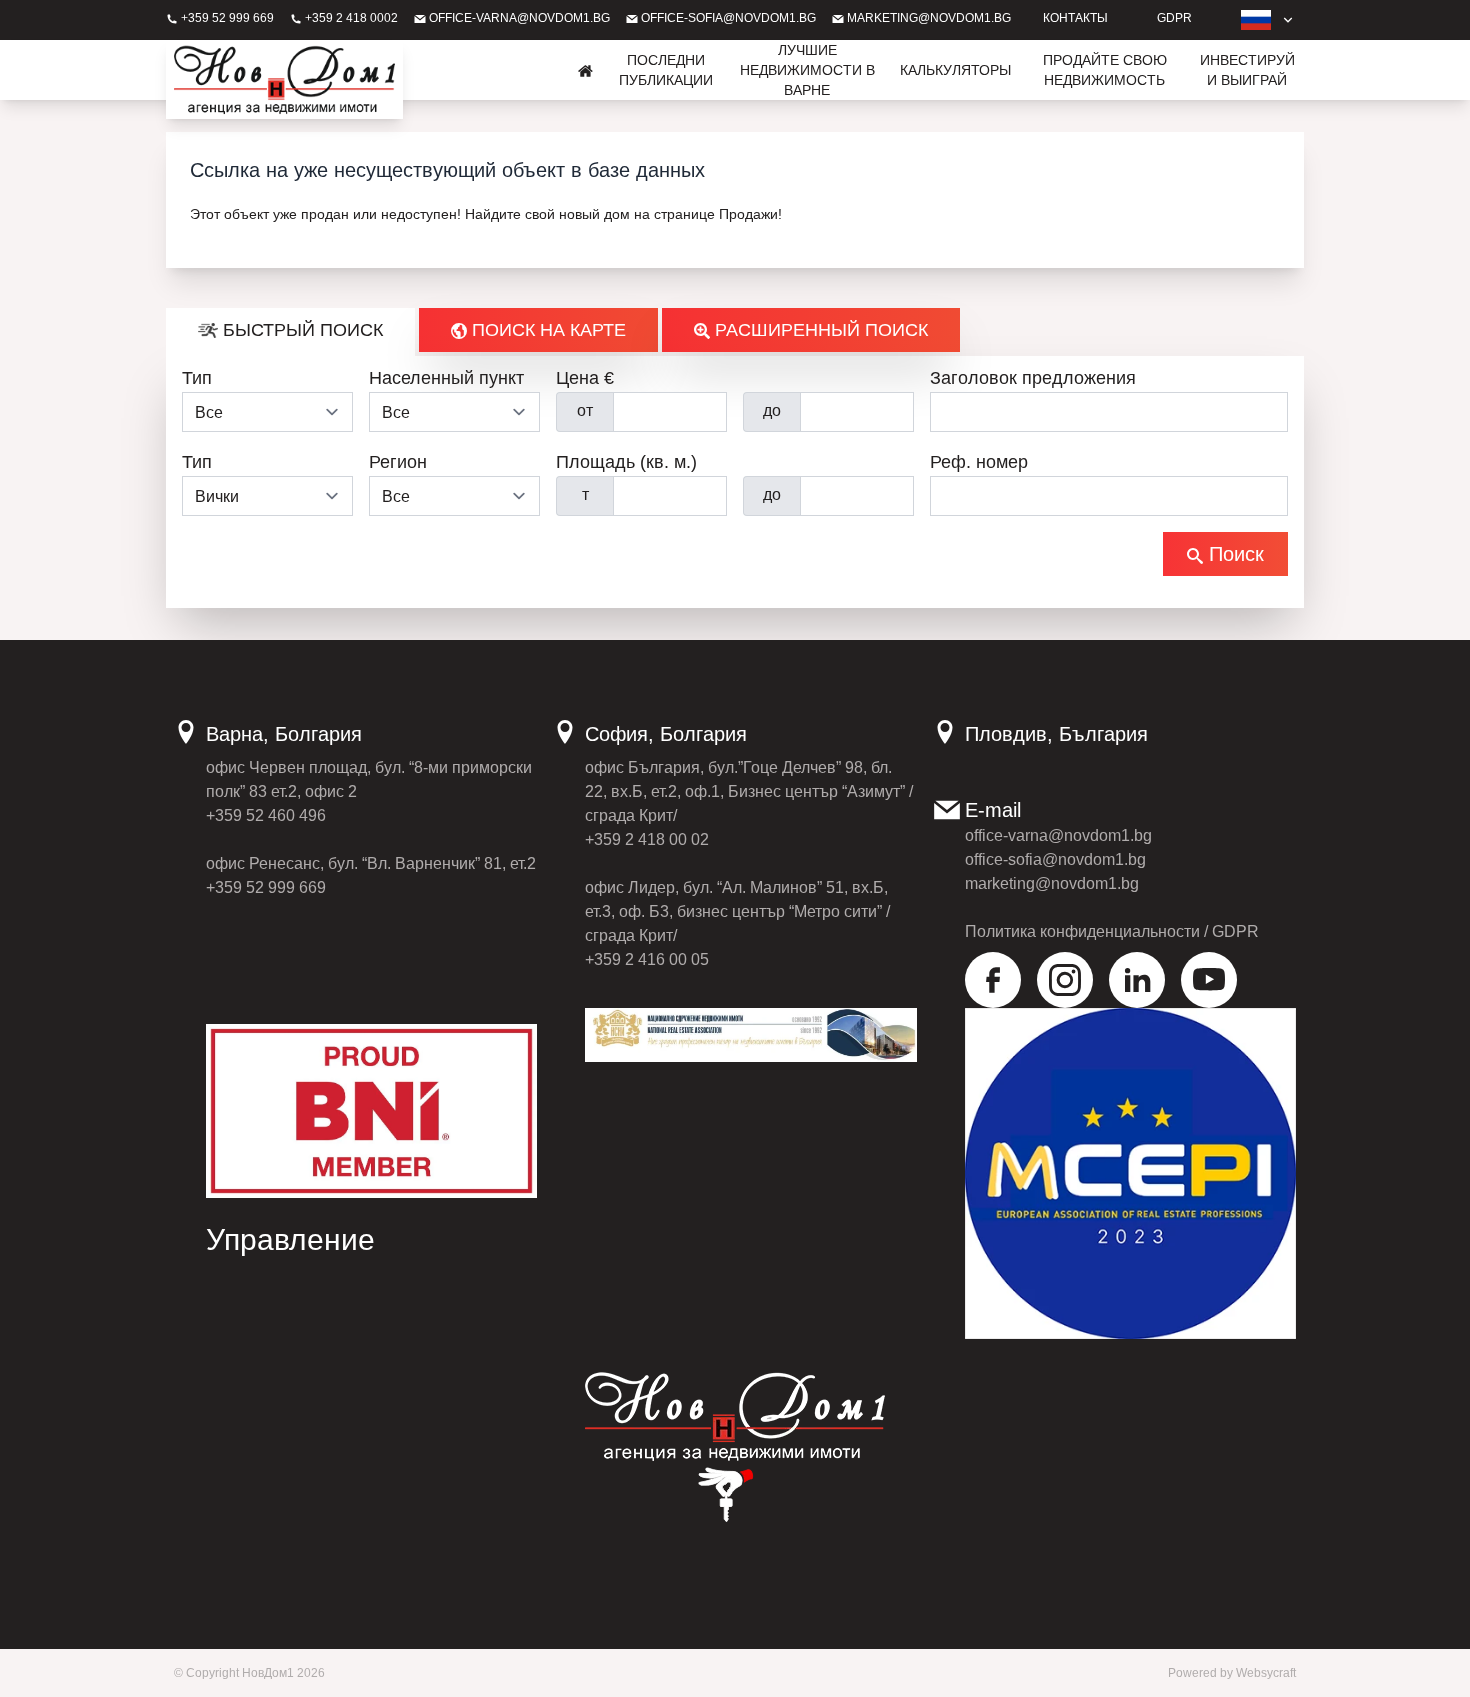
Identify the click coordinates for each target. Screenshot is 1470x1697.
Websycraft (1266, 1673)
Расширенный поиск (819, 330)
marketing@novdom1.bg (927, 18)
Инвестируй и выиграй (1247, 70)
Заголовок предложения (1033, 378)
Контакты (1075, 18)
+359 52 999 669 (226, 18)
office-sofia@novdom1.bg (727, 18)
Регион (398, 462)
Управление (290, 1239)
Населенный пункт (446, 378)
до (772, 410)
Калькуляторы (955, 70)
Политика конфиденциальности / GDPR (1112, 931)
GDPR (1174, 18)
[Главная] (586, 70)
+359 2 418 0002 (350, 18)
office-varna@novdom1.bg (518, 18)
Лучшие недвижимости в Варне (807, 70)
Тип (197, 378)
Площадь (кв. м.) (626, 462)
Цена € (585, 378)
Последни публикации (666, 70)
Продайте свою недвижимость (1105, 70)
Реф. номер (979, 462)
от (585, 410)
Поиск (1233, 554)
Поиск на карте (546, 330)
